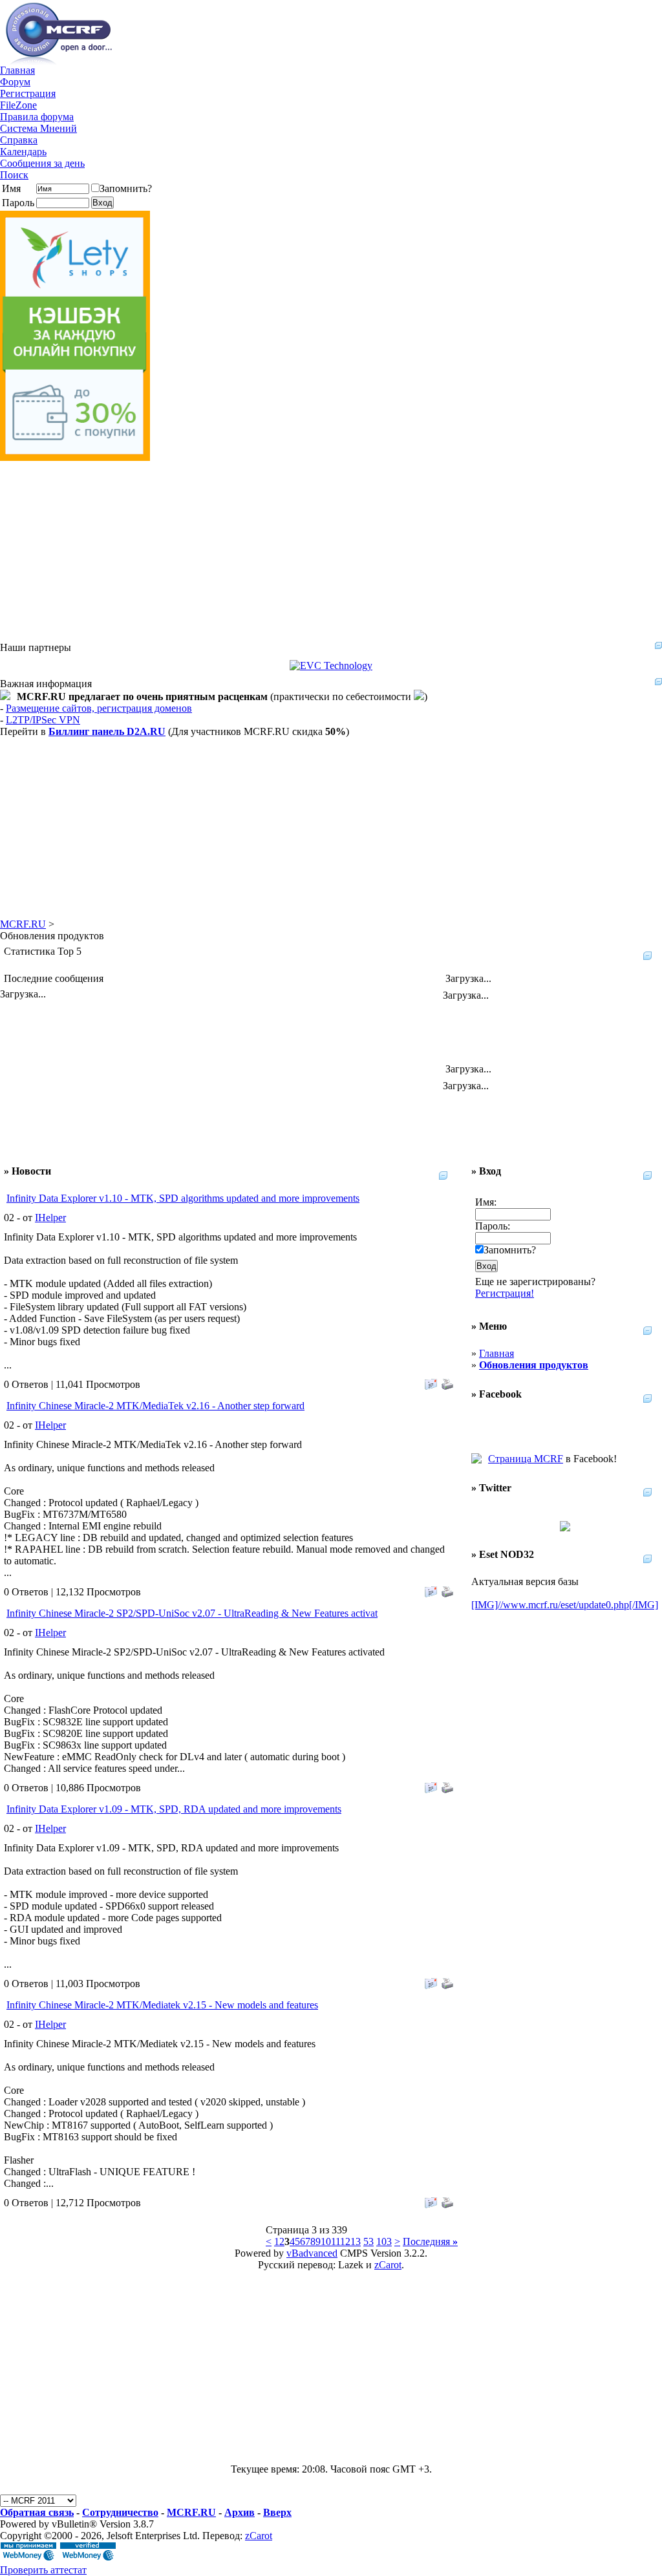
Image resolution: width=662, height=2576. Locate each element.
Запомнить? (126, 188)
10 (326, 2241)
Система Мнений (38, 128)
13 (356, 2241)
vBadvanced (312, 2253)
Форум (15, 82)
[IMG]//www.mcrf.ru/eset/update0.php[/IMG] (565, 1605)
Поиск (14, 175)
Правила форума (37, 117)
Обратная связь (37, 2512)
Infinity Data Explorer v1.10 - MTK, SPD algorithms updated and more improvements (183, 1198)
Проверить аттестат (43, 2570)
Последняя (430, 2241)
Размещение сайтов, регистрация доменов (99, 708)
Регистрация (28, 93)
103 (384, 2241)
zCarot (388, 2265)
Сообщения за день (42, 163)
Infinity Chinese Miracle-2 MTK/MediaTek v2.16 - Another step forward (155, 1406)
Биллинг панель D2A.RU (107, 731)
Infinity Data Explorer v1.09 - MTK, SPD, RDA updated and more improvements (174, 1809)
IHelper (50, 1218)
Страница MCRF (526, 1459)
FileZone (18, 105)
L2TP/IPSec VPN (43, 720)
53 (368, 2241)
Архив (240, 2512)
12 (345, 2241)
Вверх (277, 2512)
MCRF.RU (23, 924)
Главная (17, 70)
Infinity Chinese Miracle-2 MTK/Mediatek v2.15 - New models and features (162, 2005)
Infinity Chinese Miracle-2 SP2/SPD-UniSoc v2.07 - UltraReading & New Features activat (192, 1613)
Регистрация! (505, 1293)
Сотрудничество (120, 2512)
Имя (11, 188)
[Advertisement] (331, 551)
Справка (19, 140)
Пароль (18, 203)
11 (336, 2241)
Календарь (23, 152)
